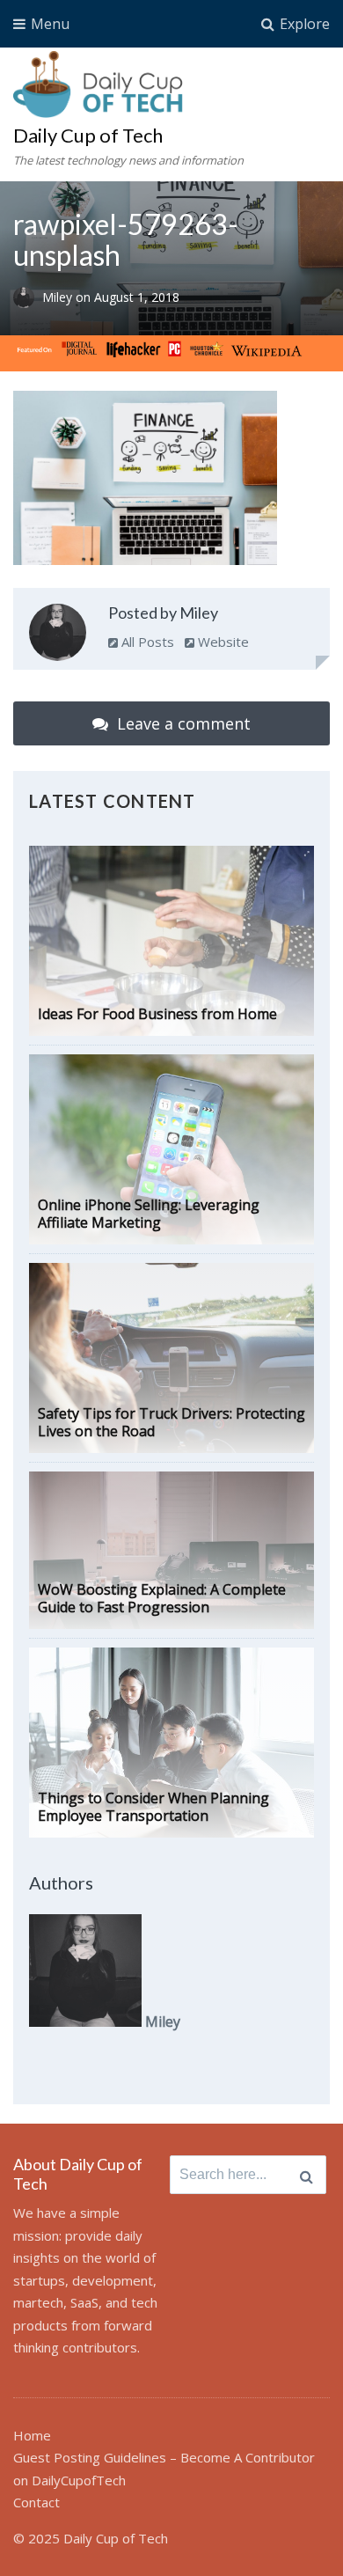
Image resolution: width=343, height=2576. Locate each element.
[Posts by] (28, 297)
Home (32, 2435)
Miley (59, 297)
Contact (36, 2502)
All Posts (146, 642)
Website (222, 642)
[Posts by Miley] (58, 636)
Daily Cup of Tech (88, 135)
